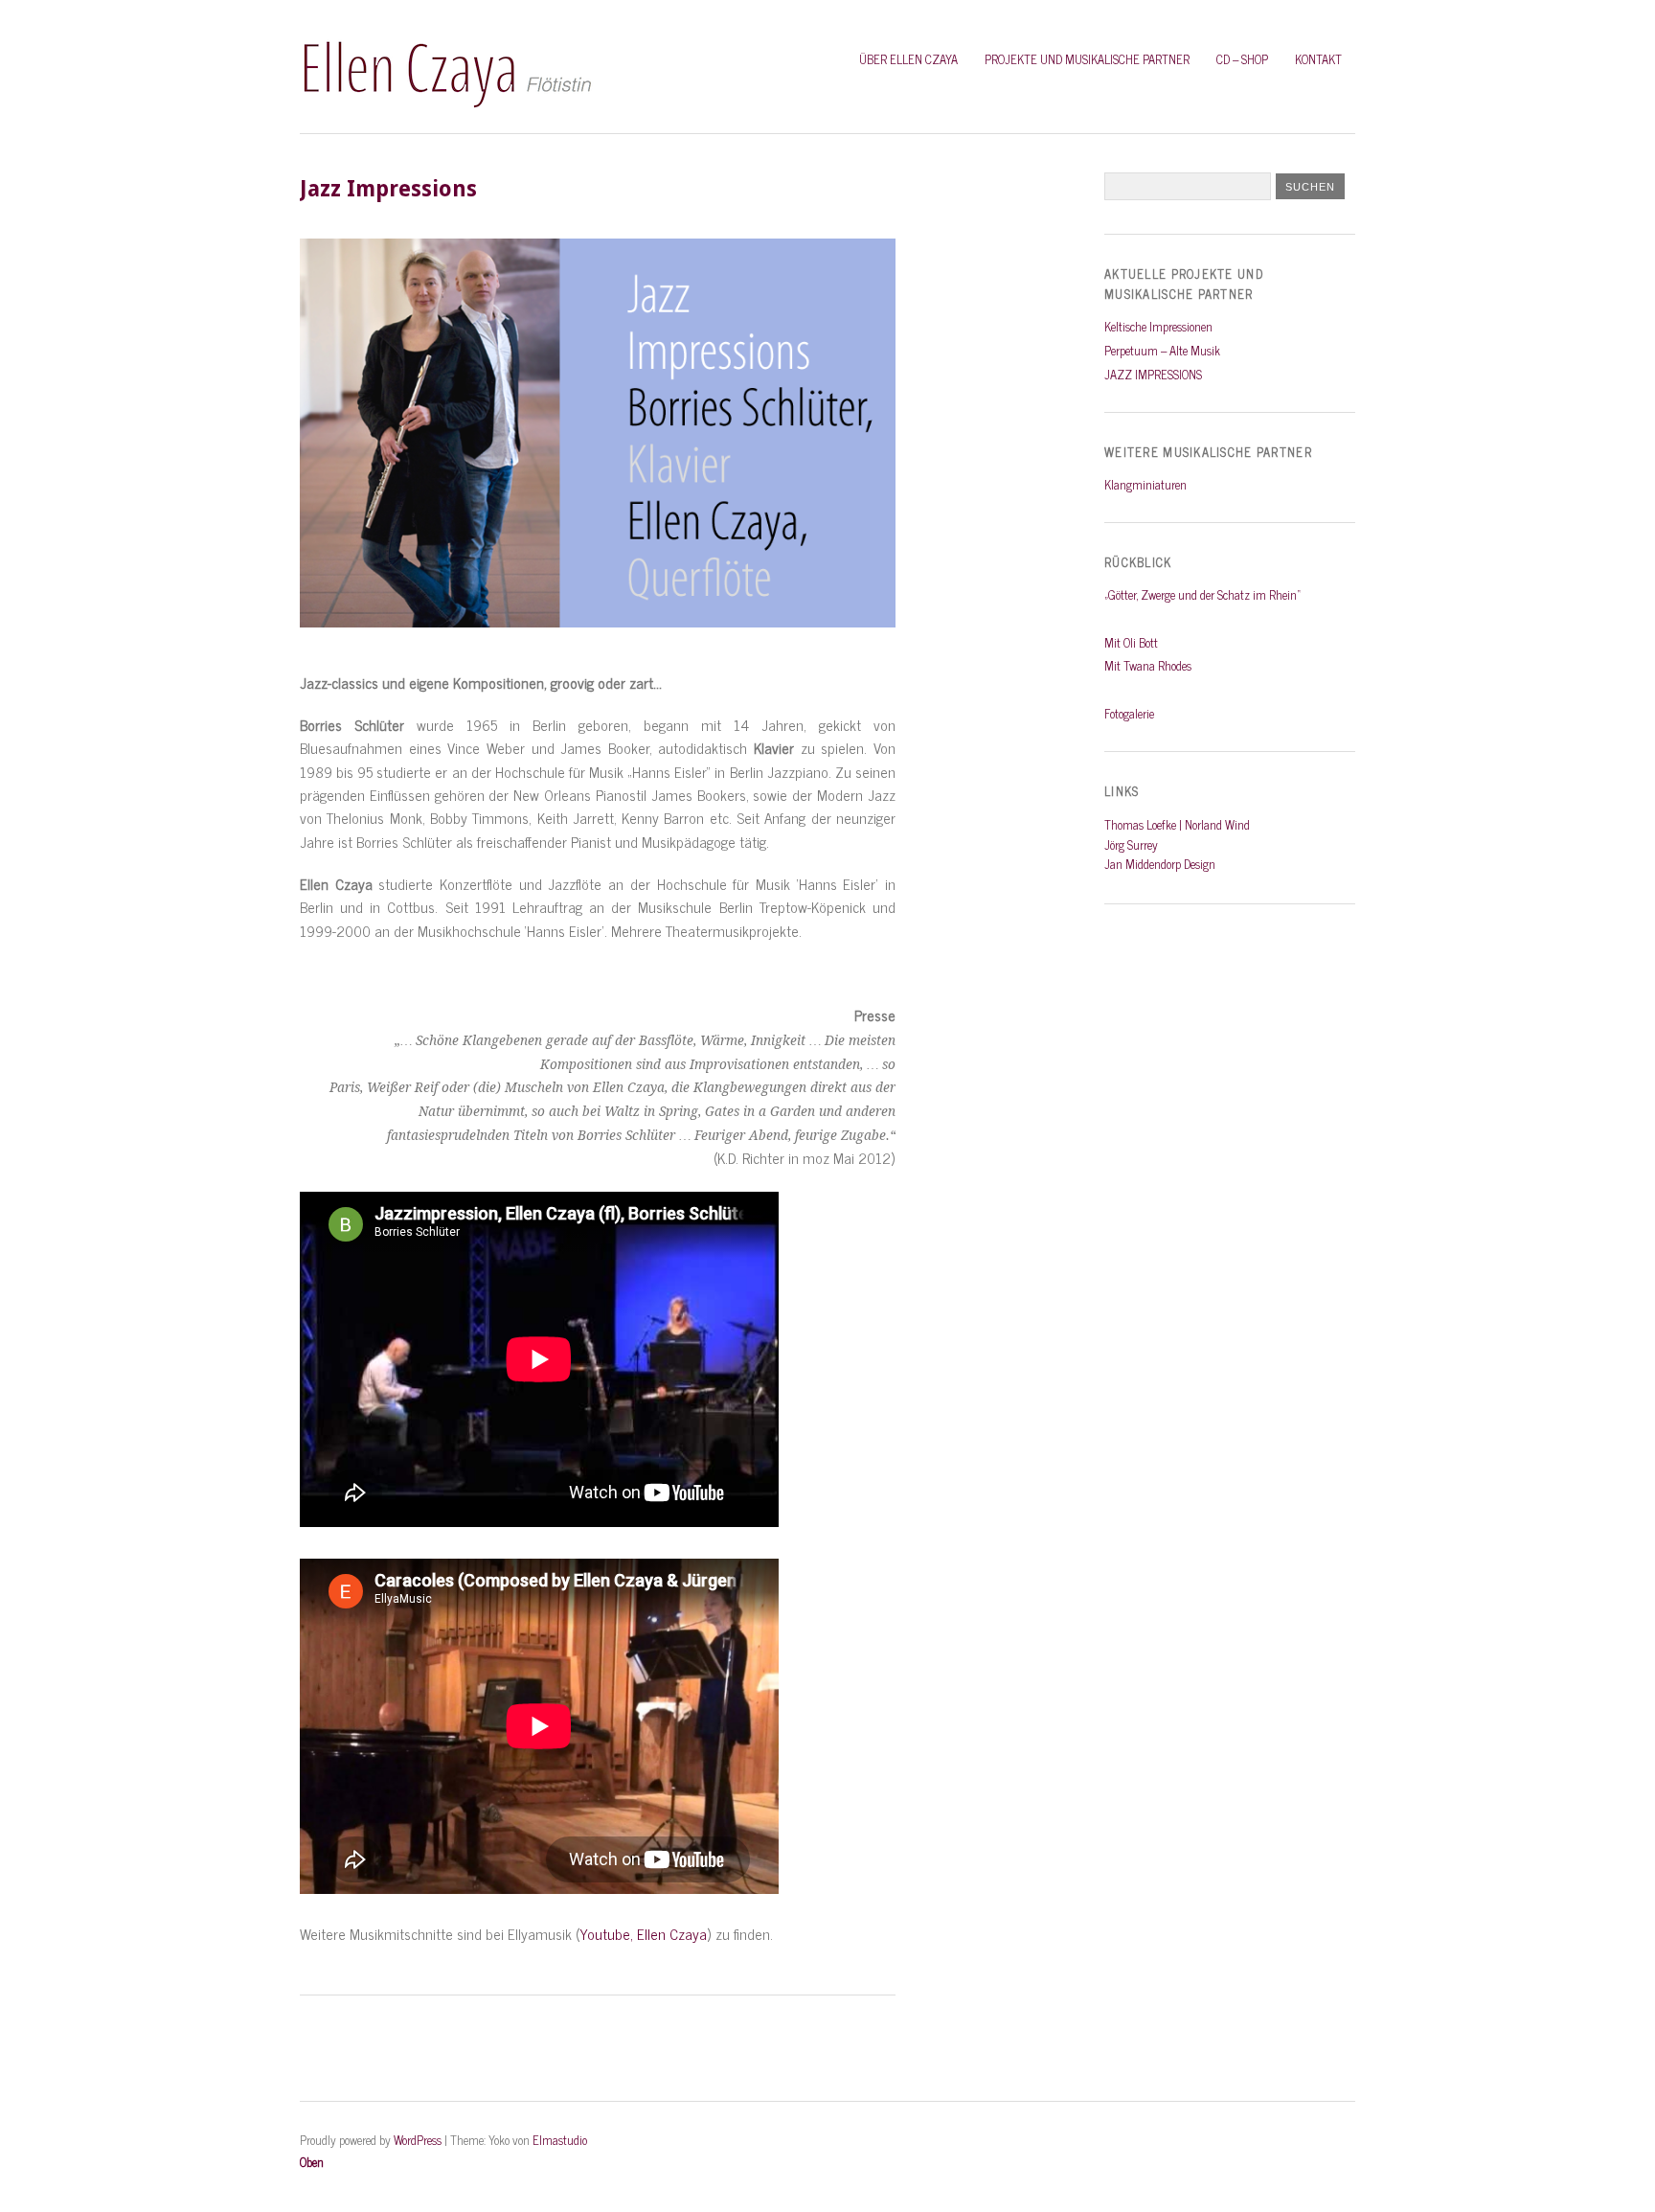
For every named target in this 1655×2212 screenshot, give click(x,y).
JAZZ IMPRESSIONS (1153, 374)
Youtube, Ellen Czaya (643, 1934)
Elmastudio (560, 2140)
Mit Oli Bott (1131, 642)
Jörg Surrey (1131, 844)
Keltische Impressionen (1158, 326)
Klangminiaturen (1145, 484)
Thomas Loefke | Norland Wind (1177, 824)
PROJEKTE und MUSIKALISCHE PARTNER (1087, 59)
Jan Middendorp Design (1160, 864)
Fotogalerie (1129, 713)
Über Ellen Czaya (908, 59)
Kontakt (1318, 59)
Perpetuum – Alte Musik (1162, 350)
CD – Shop (1242, 59)
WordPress (418, 2140)
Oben (312, 2162)
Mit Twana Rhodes (1148, 665)
